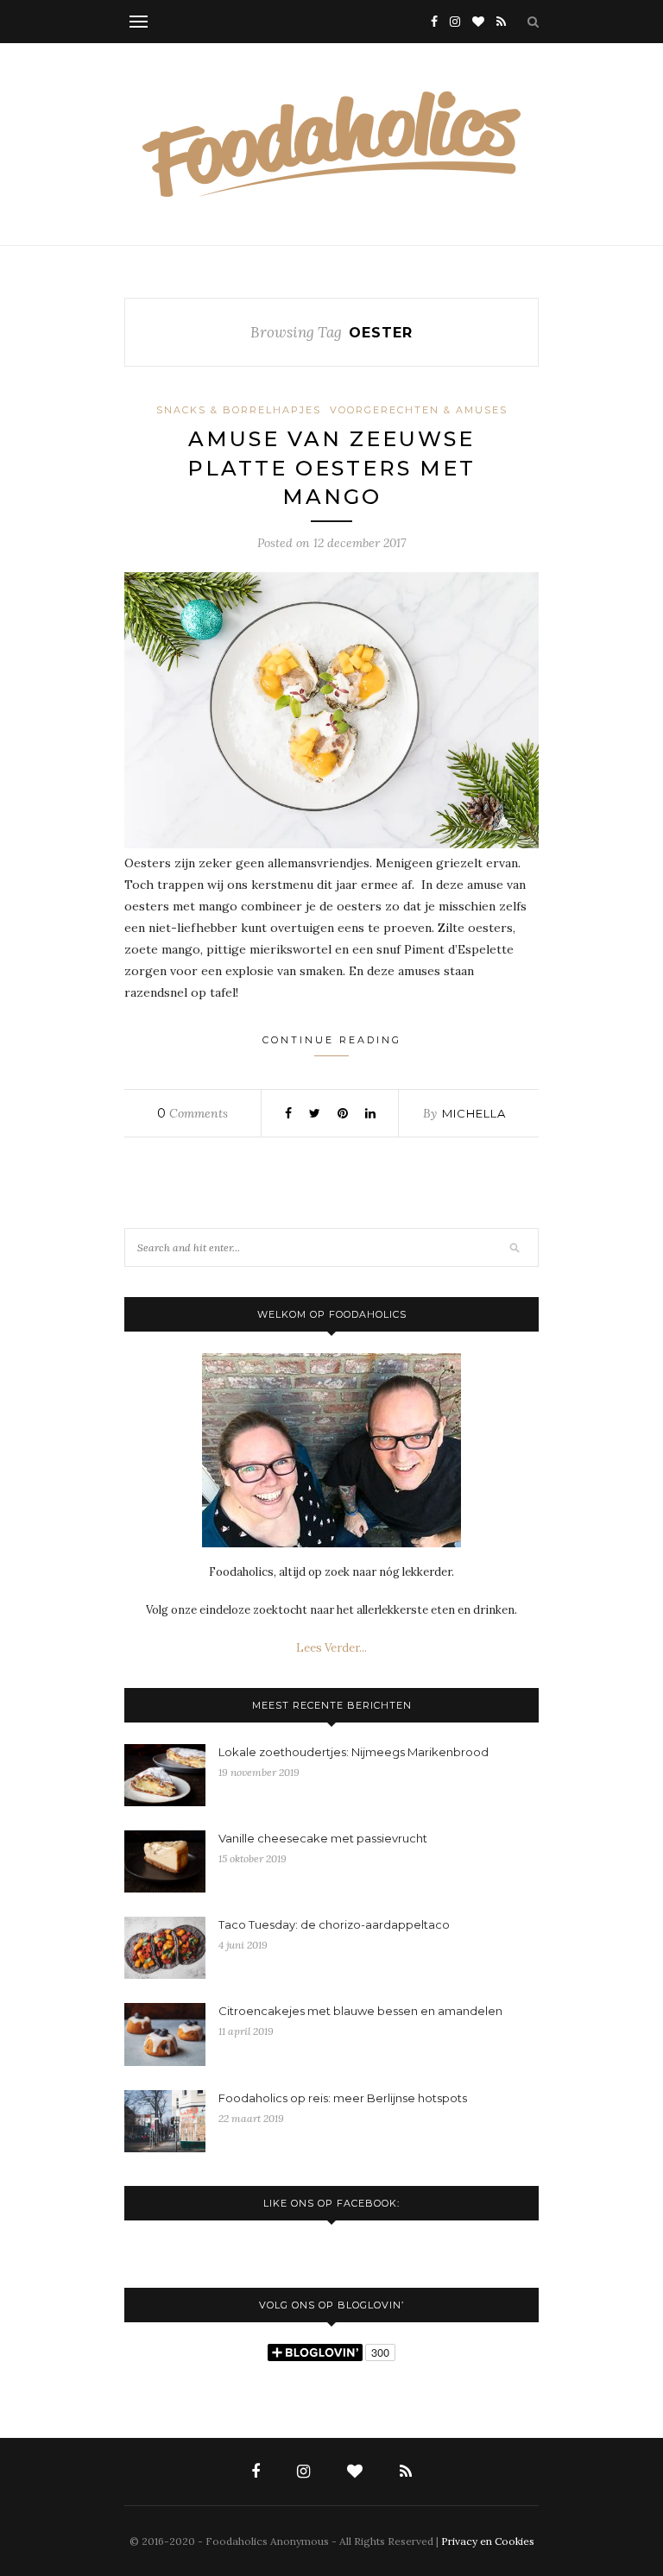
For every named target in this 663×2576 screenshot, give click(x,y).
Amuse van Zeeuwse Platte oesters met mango (331, 468)
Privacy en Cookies (488, 2541)
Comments (193, 1113)
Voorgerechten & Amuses (419, 410)
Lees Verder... (331, 1648)
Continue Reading (332, 1040)
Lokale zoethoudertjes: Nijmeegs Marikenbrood (354, 1752)
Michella (474, 1113)
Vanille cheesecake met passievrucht (323, 1838)
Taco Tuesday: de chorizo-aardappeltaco (334, 1924)
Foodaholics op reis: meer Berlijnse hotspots (343, 2098)
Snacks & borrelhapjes (239, 410)
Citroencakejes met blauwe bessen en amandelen (360, 2011)
